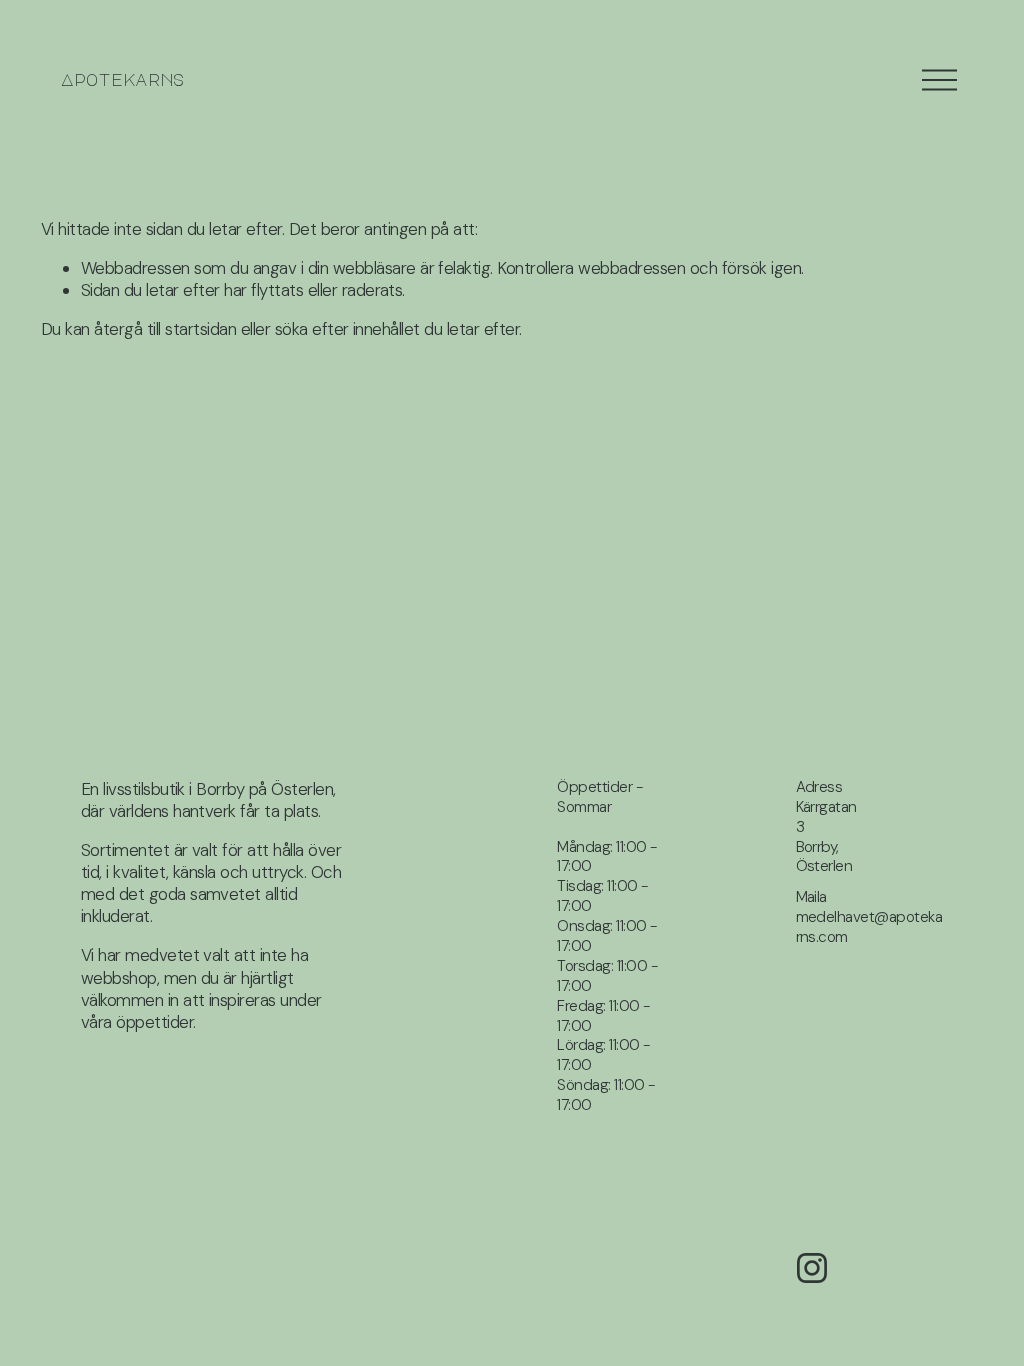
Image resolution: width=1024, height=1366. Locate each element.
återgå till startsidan (165, 329)
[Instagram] (812, 1268)
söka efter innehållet (347, 329)
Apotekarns (122, 79)
